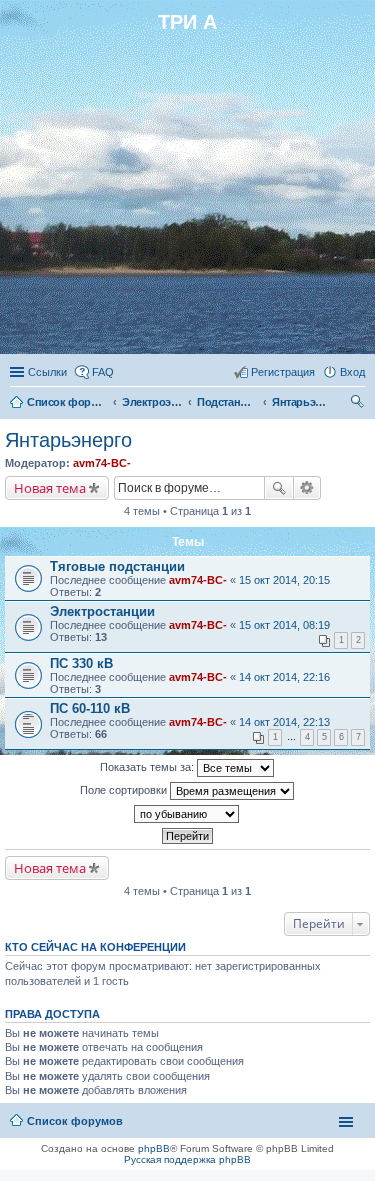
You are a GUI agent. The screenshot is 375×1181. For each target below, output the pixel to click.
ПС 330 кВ (81, 663)
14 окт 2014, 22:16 (284, 677)
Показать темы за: (148, 767)
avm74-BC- (102, 463)
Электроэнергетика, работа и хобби (152, 402)
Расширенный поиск (307, 488)
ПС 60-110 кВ (90, 708)
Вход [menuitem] (352, 372)
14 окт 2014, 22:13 (284, 722)
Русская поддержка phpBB (187, 1159)
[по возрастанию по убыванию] (187, 814)
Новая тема (50, 488)
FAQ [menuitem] (103, 372)
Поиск (279, 488)
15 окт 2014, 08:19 (284, 625)
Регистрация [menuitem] (283, 372)
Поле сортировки (125, 790)
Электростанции (102, 611)
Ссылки (47, 372)
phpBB (154, 1148)
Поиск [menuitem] (359, 404)
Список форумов (67, 402)
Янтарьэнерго (302, 402)
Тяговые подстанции (117, 566)
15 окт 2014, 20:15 (284, 580)
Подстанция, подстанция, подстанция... (227, 402)
